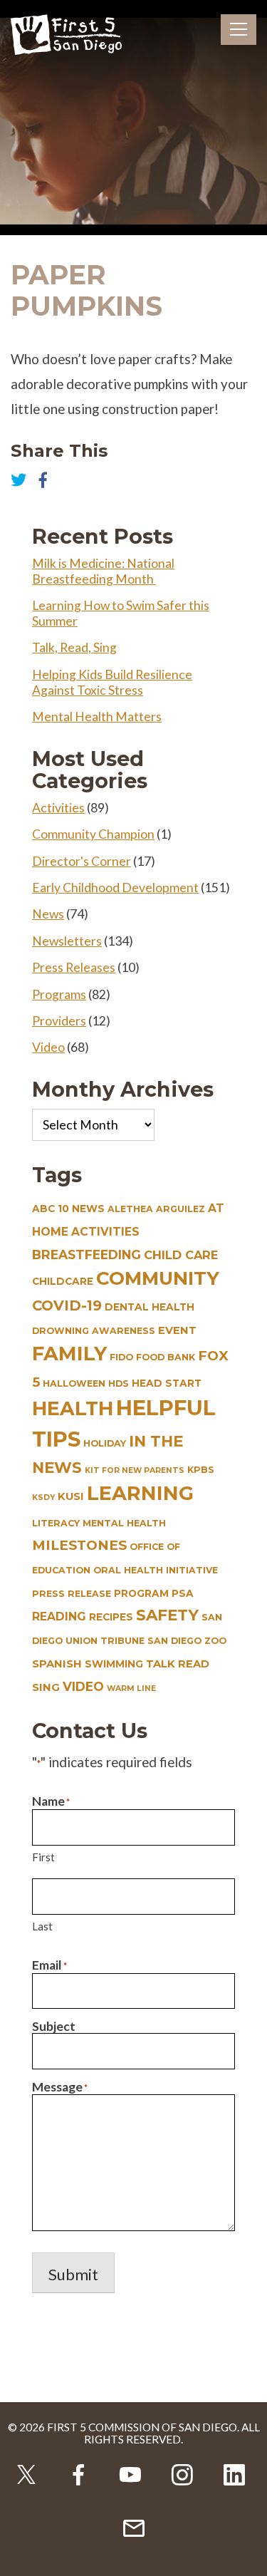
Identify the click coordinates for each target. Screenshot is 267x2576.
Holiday (105, 1443)
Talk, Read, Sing (74, 647)
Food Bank (166, 1357)
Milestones (79, 1545)
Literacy (56, 1523)
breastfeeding (87, 1255)
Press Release (72, 1594)
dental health (150, 1307)
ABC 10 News (68, 1209)
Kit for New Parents (135, 1470)
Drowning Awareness (94, 1331)
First (43, 1857)
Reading (59, 1617)
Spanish (57, 1664)
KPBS (201, 1470)
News (48, 914)
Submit (73, 2274)
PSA (183, 1593)
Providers (59, 1021)
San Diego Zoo (187, 1641)
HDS (119, 1383)
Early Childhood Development (115, 888)
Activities (58, 808)
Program (141, 1593)
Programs (59, 994)
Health (73, 1408)
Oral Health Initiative (156, 1570)
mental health (124, 1523)
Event (177, 1330)
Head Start (167, 1383)
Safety (167, 1615)
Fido (121, 1357)
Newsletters (67, 941)
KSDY (43, 1498)
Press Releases (74, 967)
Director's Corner (82, 861)
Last (42, 1926)
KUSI (71, 1496)
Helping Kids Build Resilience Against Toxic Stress (112, 682)
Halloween (74, 1383)
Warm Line (131, 1688)
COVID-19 (67, 1305)
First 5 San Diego (66, 36)
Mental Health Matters (97, 717)
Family (69, 1354)
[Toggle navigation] (239, 30)
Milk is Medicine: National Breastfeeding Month (103, 571)
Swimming (114, 1664)
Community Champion (93, 834)
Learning (140, 1493)
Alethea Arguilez (156, 1209)
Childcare (63, 1281)
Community (158, 1278)
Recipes (111, 1617)
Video (48, 1047)
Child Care (181, 1255)
